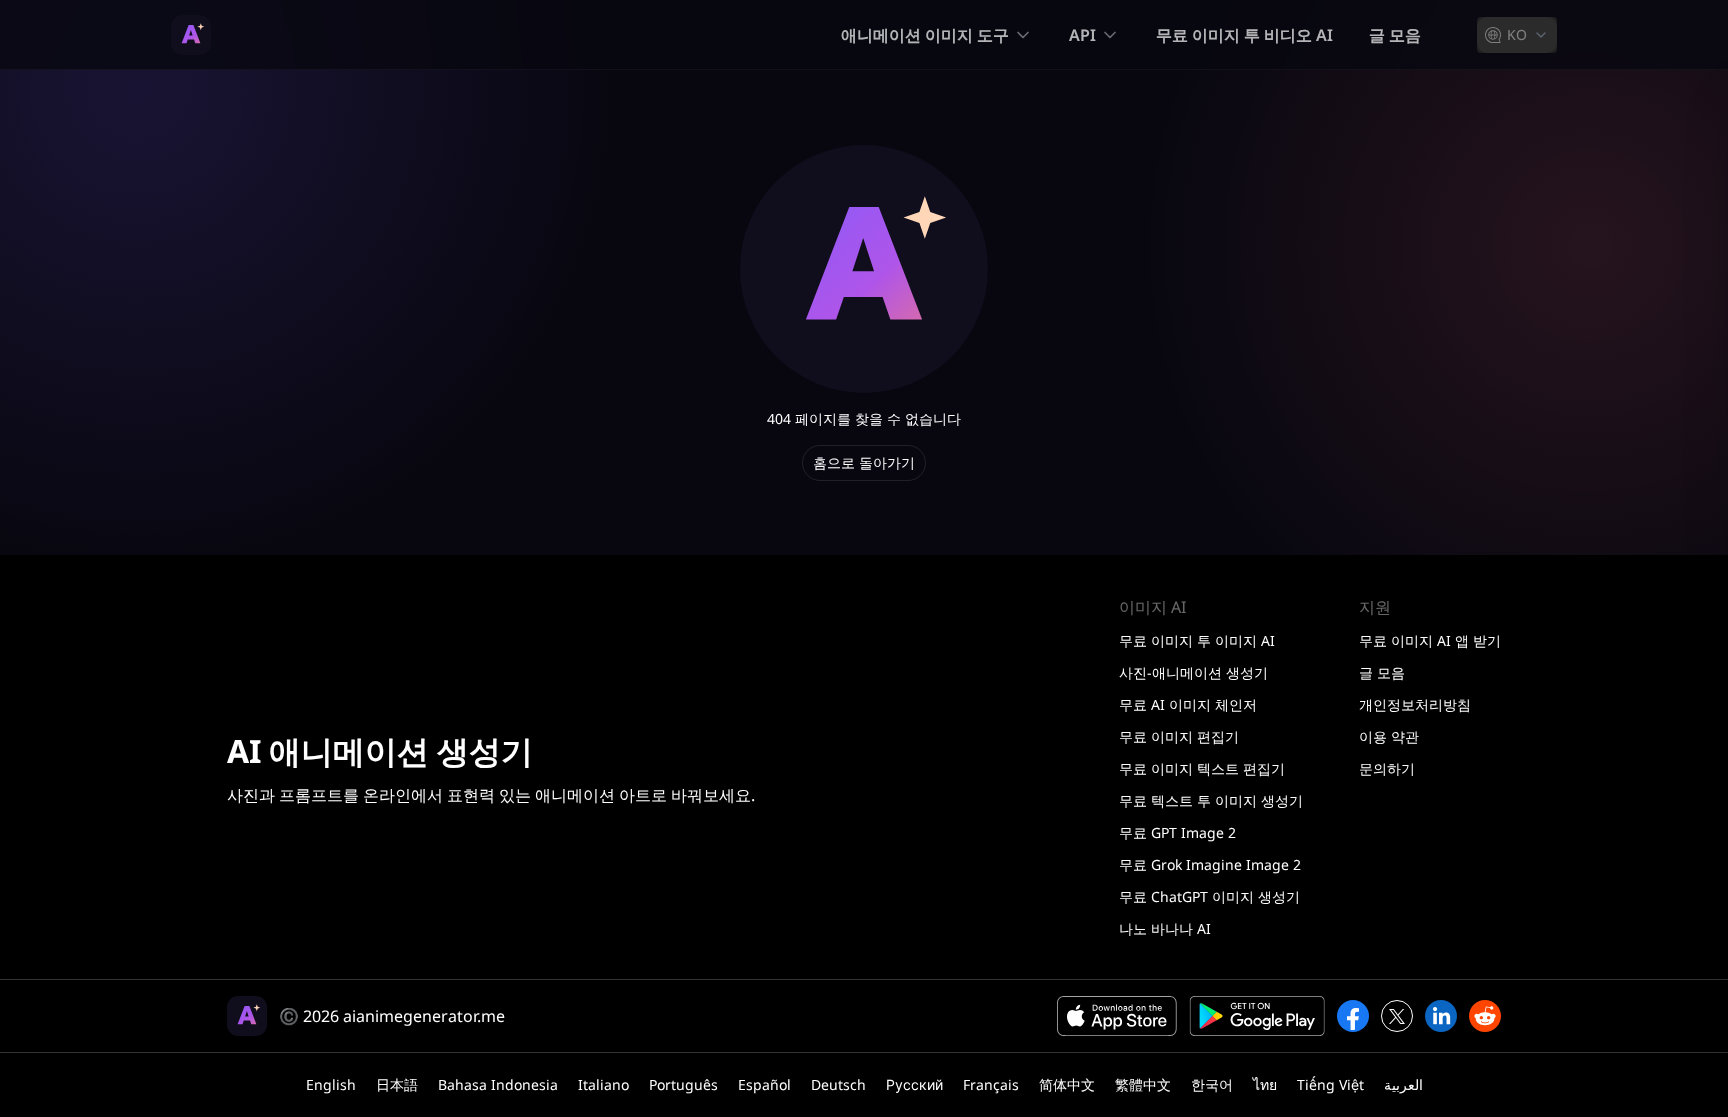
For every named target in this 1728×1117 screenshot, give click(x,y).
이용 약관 (1389, 736)
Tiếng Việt (1330, 1084)
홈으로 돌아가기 (864, 462)
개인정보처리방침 (1415, 704)
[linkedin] (1441, 1016)
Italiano (603, 1084)
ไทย (1265, 1084)
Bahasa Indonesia (498, 1084)
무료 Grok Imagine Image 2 (1210, 864)
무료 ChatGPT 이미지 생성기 (1209, 896)
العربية (1403, 1084)
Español (764, 1084)
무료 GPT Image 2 (1177, 832)
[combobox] (1517, 35)
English (331, 1084)
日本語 (397, 1084)
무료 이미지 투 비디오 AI (1244, 35)
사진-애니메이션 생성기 (1193, 672)
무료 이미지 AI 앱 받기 (1430, 640)
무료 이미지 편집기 (1179, 736)
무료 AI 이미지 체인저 (1188, 704)
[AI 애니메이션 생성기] (191, 35)
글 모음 (1395, 35)
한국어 (1212, 1084)
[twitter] (1397, 1016)
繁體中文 (1143, 1084)
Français (991, 1084)
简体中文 (1067, 1084)
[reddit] (1485, 1016)
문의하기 (1387, 768)
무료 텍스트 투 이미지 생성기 (1211, 800)
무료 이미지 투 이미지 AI (1197, 640)
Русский (914, 1084)
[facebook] (1353, 1016)
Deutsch (838, 1084)
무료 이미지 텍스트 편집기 (1202, 768)
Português (683, 1084)
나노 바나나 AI (1165, 928)
